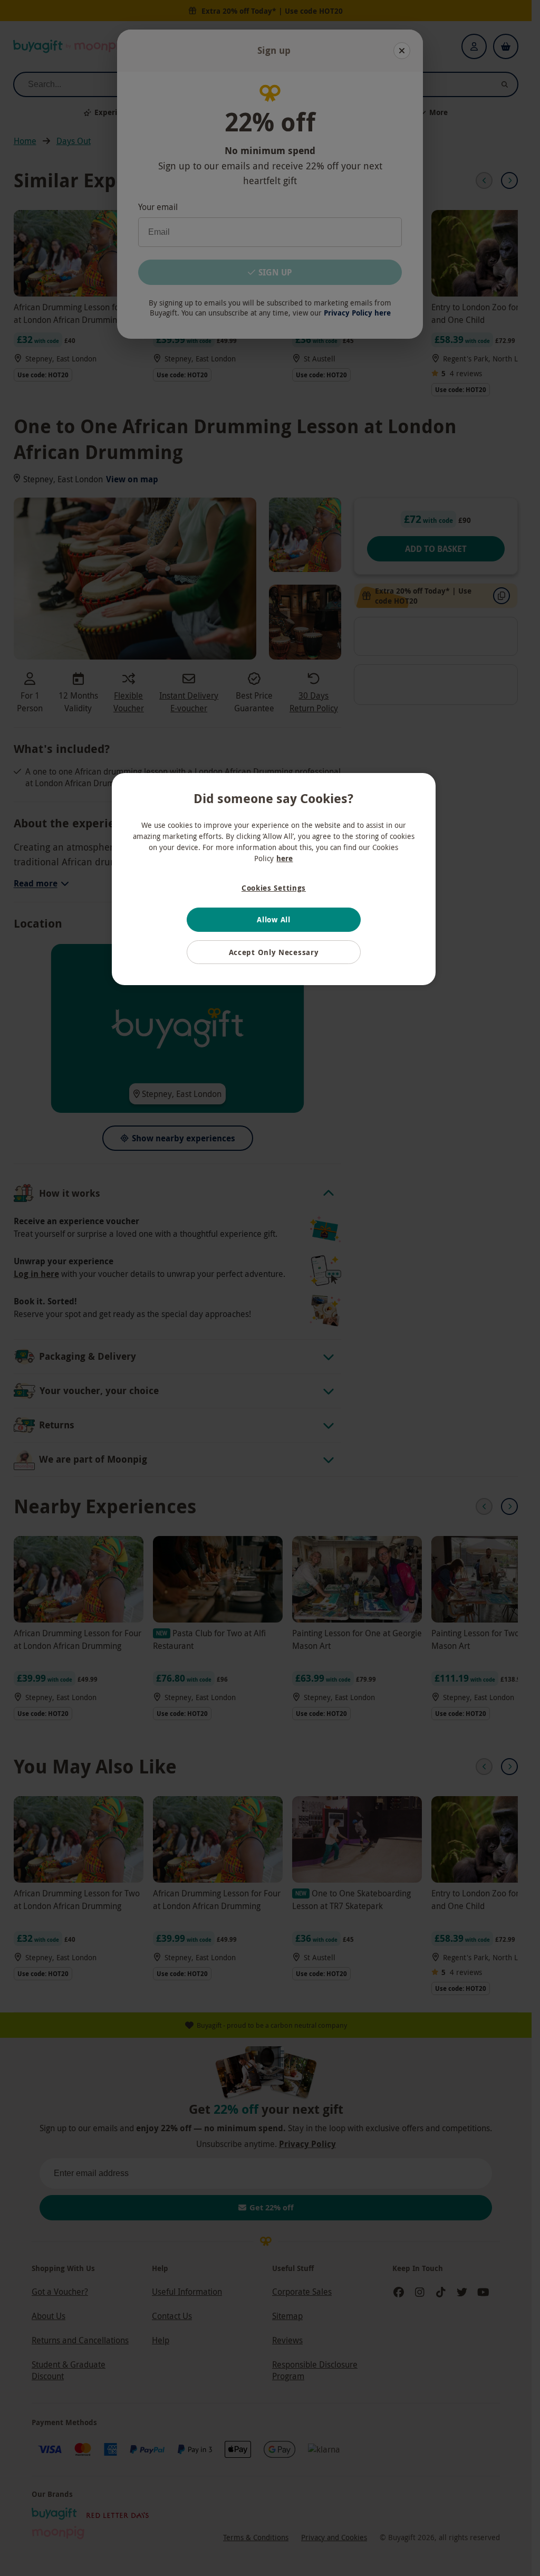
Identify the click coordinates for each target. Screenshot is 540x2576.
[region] (274, 879)
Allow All (273, 919)
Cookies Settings (274, 888)
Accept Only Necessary (274, 952)
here (285, 858)
